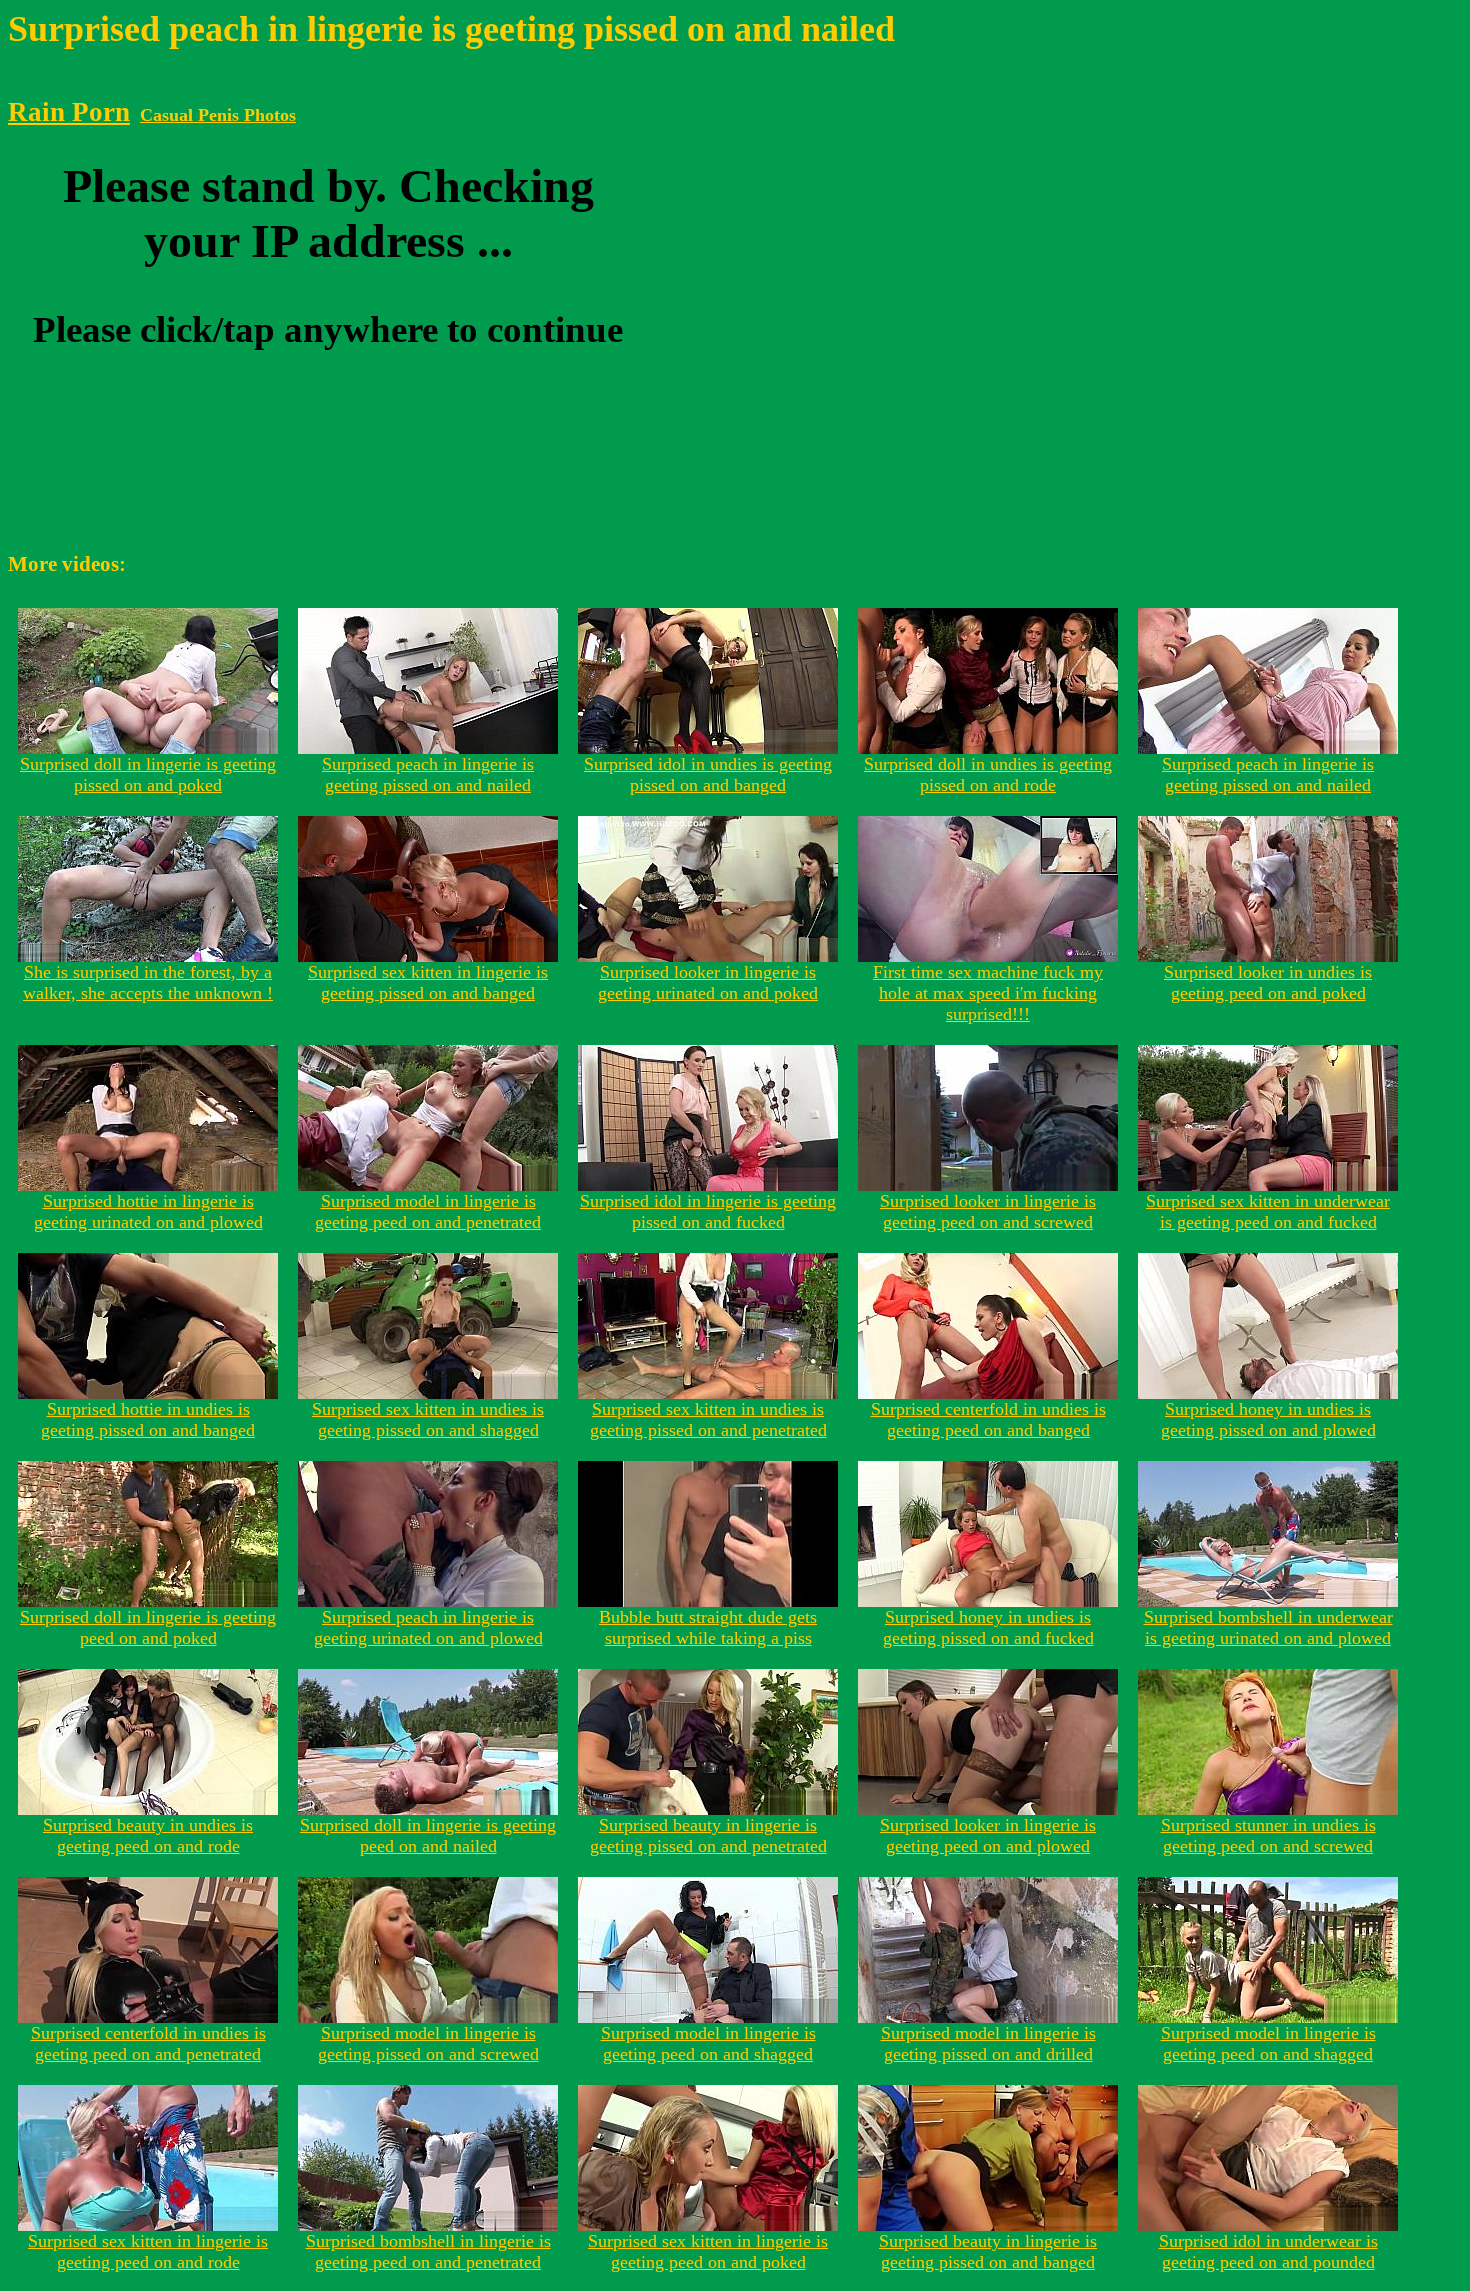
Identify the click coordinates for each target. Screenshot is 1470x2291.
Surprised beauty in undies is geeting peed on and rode (148, 1835)
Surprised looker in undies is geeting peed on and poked (1268, 982)
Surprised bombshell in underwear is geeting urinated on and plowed (1268, 1627)
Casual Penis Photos (218, 115)
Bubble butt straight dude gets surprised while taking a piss (708, 1627)
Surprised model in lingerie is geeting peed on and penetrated (428, 1211)
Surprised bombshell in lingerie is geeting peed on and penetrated (428, 2251)
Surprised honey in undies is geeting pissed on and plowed (1268, 1419)
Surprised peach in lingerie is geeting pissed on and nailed (428, 774)
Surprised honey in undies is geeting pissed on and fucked (988, 1627)
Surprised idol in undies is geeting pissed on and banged (708, 774)
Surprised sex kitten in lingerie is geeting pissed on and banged (428, 982)
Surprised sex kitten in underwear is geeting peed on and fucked (1268, 1211)
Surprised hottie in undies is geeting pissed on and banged (148, 1419)
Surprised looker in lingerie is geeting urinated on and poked (708, 982)
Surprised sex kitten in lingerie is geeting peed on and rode (148, 2251)
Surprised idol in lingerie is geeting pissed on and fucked (708, 1211)
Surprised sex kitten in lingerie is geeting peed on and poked (708, 2251)
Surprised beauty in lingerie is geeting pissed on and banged (988, 2251)
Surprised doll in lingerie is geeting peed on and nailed (428, 1835)
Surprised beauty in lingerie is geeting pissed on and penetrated (708, 1835)
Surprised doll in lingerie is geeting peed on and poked (148, 1627)
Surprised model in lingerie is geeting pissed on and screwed (428, 2043)
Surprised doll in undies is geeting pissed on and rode (988, 774)
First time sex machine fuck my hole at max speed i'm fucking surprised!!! (988, 993)
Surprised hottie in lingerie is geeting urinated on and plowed (148, 1211)
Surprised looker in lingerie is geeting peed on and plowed (988, 1835)
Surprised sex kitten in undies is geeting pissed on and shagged (428, 1419)
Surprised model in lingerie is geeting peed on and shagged (708, 2043)
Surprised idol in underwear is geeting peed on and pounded (1268, 2251)
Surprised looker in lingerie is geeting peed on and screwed (988, 1211)
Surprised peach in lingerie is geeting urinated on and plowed (428, 1627)
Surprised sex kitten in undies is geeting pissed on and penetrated (708, 1419)
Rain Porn (69, 112)
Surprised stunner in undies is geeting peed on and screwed (1268, 1835)
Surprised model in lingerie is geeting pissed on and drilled (988, 2043)
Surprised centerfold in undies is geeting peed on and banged (988, 1419)
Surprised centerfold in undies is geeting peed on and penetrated (148, 2043)
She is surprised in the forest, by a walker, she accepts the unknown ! (148, 982)
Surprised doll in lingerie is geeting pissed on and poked (148, 774)
